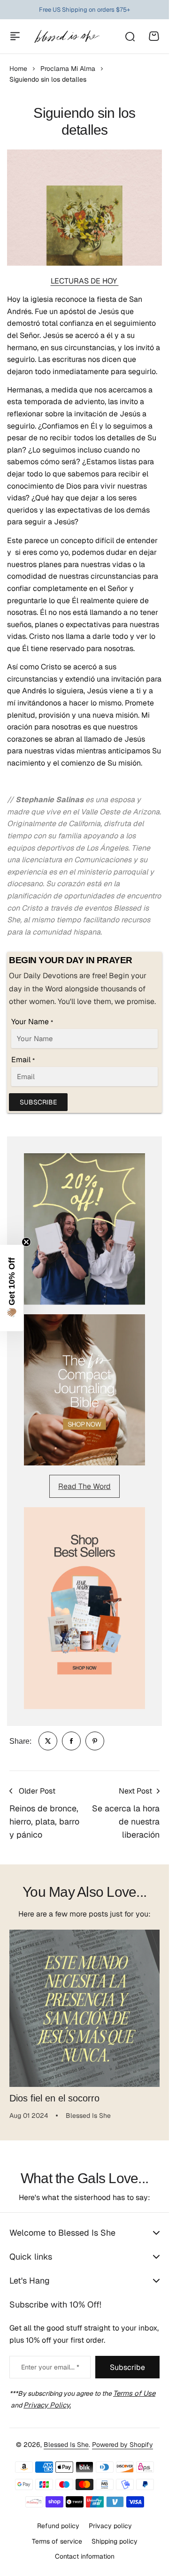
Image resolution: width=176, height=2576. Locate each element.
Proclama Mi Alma (68, 69)
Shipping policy (115, 2541)
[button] (12, 1288)
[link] (48, 1741)
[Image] (84, 1229)
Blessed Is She (66, 2445)
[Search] (130, 36)
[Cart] (154, 36)
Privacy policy (110, 2526)
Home (18, 69)
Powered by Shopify (122, 2445)
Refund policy (58, 2526)
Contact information (85, 2556)
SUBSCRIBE (38, 1102)
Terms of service (57, 2541)
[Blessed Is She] (67, 36)
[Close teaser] (26, 1242)
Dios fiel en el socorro (54, 2091)
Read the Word (84, 1486)
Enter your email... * (50, 2367)
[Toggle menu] (15, 36)
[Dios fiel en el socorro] (84, 2005)
